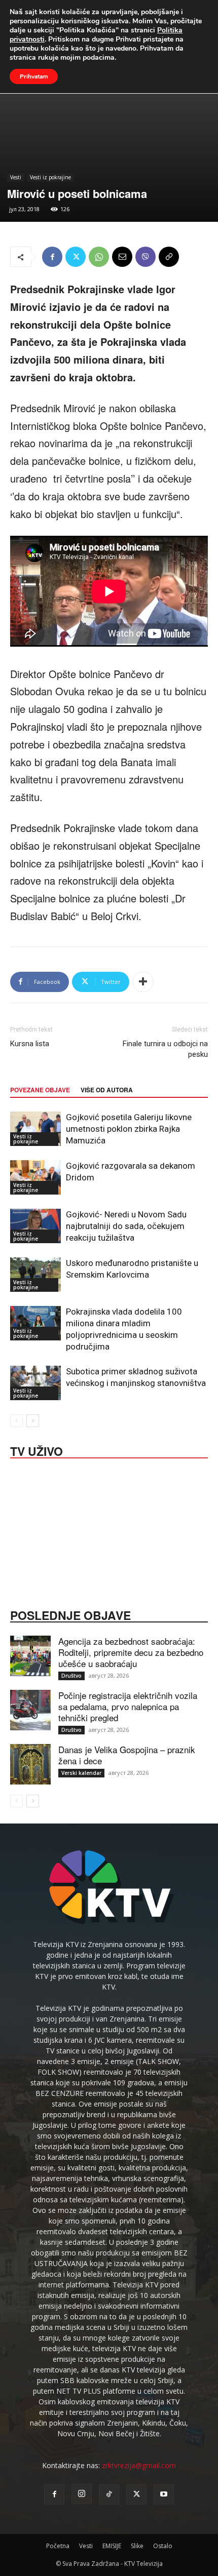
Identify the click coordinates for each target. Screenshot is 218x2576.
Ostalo (163, 2546)
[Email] (122, 257)
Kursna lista (30, 1044)
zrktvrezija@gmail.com (139, 2465)
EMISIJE (112, 2546)
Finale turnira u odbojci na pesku (165, 1049)
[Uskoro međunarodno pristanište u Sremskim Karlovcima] (35, 1275)
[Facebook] (52, 257)
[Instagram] (82, 2494)
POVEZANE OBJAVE (40, 1090)
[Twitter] (76, 257)
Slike (137, 2546)
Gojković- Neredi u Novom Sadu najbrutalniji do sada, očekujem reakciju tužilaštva (126, 1226)
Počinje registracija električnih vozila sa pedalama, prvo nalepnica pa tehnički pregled (128, 1706)
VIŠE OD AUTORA (107, 1090)
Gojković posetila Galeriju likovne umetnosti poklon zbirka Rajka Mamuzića (129, 1129)
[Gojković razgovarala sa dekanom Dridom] (35, 1178)
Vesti (16, 177)
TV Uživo (37, 1450)
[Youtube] (164, 2494)
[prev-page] (16, 1421)
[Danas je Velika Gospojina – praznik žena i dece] (30, 1764)
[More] (143, 982)
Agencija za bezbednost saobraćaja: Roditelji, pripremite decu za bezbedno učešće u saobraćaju (131, 1652)
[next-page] (33, 1421)
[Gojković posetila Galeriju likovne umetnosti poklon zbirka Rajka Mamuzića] (35, 1129)
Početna (58, 2546)
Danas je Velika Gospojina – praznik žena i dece (127, 1755)
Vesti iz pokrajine (50, 177)
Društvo (71, 1676)
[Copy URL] (169, 257)
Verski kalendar (81, 1773)
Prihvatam (34, 76)
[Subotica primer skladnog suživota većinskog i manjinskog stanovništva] (35, 1383)
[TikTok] (109, 2494)
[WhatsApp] (99, 257)
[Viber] (146, 257)
